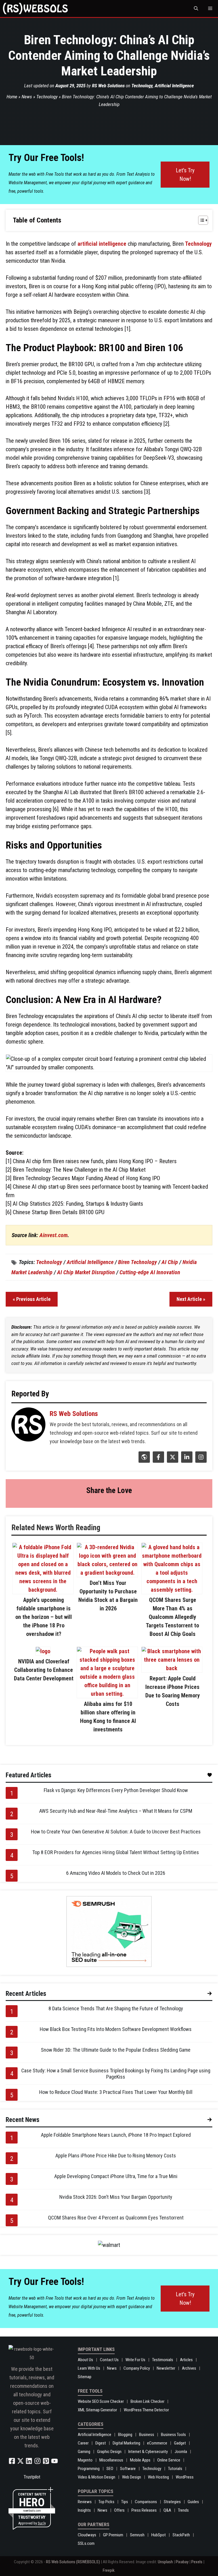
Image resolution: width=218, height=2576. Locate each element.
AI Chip (170, 1262)
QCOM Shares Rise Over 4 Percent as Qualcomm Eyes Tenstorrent (116, 2218)
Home (12, 97)
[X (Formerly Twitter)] (172, 1461)
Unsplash (165, 2562)
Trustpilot (32, 2477)
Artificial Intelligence (174, 86)
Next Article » (191, 1299)
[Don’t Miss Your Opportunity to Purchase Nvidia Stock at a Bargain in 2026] (107, 1573)
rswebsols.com (32, 2511)
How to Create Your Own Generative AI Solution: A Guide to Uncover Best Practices (116, 1832)
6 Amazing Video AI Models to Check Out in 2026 (116, 1873)
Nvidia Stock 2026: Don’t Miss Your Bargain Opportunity (116, 2197)
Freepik (109, 2570)
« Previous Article (32, 1299)
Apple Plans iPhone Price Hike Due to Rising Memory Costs (116, 2156)
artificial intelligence (102, 244)
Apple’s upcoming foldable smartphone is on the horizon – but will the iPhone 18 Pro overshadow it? (44, 1617)
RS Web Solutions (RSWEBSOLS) (73, 2562)
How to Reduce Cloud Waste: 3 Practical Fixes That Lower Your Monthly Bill (116, 2092)
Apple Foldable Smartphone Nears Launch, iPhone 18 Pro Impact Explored (116, 2135)
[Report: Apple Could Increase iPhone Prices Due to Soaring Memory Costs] (172, 1668)
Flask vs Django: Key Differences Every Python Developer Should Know (116, 1790)
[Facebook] (158, 1461)
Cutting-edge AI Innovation (150, 1272)
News (27, 97)
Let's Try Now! (185, 175)
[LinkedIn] (186, 1461)
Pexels (197, 2562)
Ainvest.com (54, 1235)
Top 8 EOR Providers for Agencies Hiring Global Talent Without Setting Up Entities (116, 1852)
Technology (142, 86)
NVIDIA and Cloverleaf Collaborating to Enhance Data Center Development (44, 1670)
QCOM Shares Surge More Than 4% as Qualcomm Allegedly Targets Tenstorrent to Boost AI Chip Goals (172, 1617)
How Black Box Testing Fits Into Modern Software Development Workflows (116, 2029)
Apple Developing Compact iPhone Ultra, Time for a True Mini (116, 2176)
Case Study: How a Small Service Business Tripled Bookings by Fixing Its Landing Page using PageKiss (116, 2074)
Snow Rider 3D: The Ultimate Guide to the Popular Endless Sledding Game (116, 2050)
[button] (196, 9)
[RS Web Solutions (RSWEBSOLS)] (35, 9)
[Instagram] (200, 1461)
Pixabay (182, 2562)
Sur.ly (42, 2523)
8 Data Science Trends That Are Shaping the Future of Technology (116, 2008)
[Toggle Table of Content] (200, 220)
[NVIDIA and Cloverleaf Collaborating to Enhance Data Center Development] (43, 1651)
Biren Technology (138, 1262)
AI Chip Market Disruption (86, 1272)
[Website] (143, 1461)
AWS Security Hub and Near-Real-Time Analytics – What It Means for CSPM (116, 1811)
